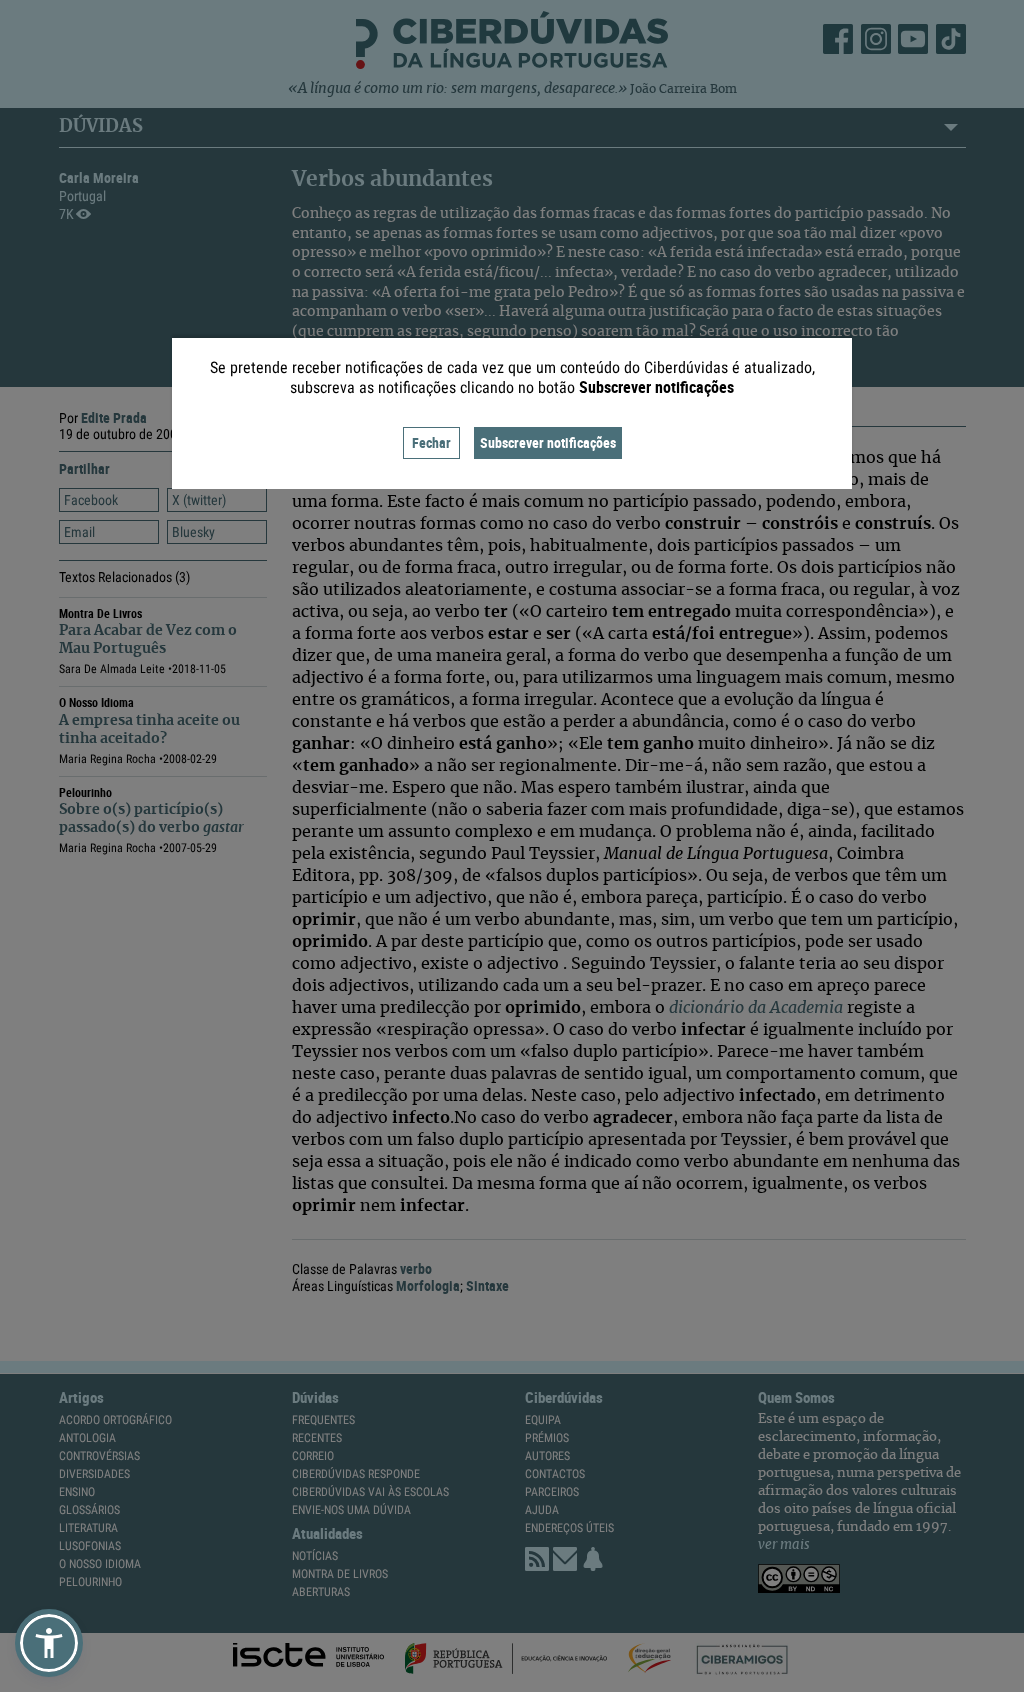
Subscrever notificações (548, 442)
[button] (49, 1643)
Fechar (431, 442)
